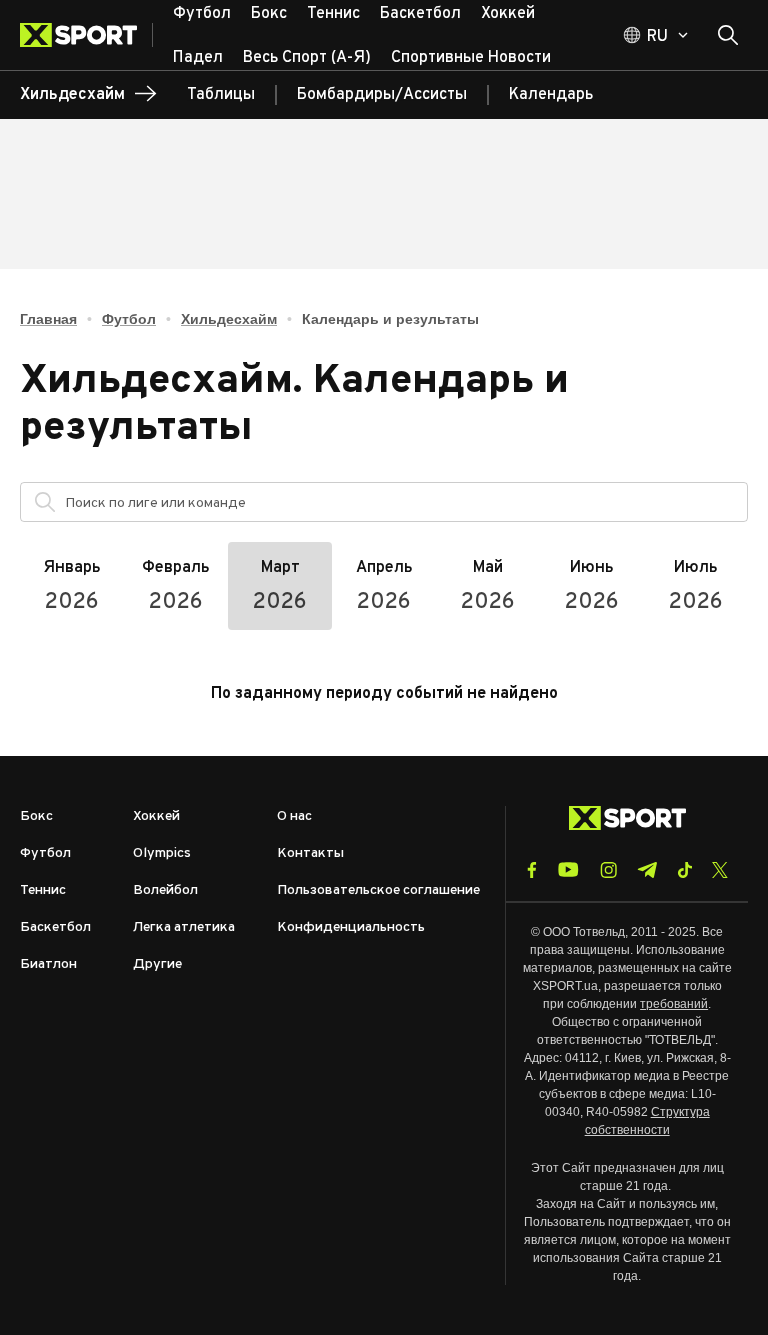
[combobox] (401, 502)
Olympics (162, 853)
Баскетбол (55, 927)
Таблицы (221, 95)
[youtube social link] (568, 869)
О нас (294, 816)
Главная (48, 319)
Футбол (129, 319)
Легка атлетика (184, 927)
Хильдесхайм (229, 319)
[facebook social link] (532, 870)
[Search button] (728, 35)
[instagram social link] (608, 870)
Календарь (551, 95)
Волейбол (165, 890)
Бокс (36, 816)
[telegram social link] (647, 870)
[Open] (723, 507)
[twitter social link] (720, 870)
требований (674, 1004)
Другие (157, 964)
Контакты (310, 853)
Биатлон (48, 964)
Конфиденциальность (351, 927)
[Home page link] (86, 35)
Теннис (43, 890)
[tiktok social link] (684, 870)
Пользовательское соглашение (378, 890)
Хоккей (156, 816)
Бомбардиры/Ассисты (382, 95)
